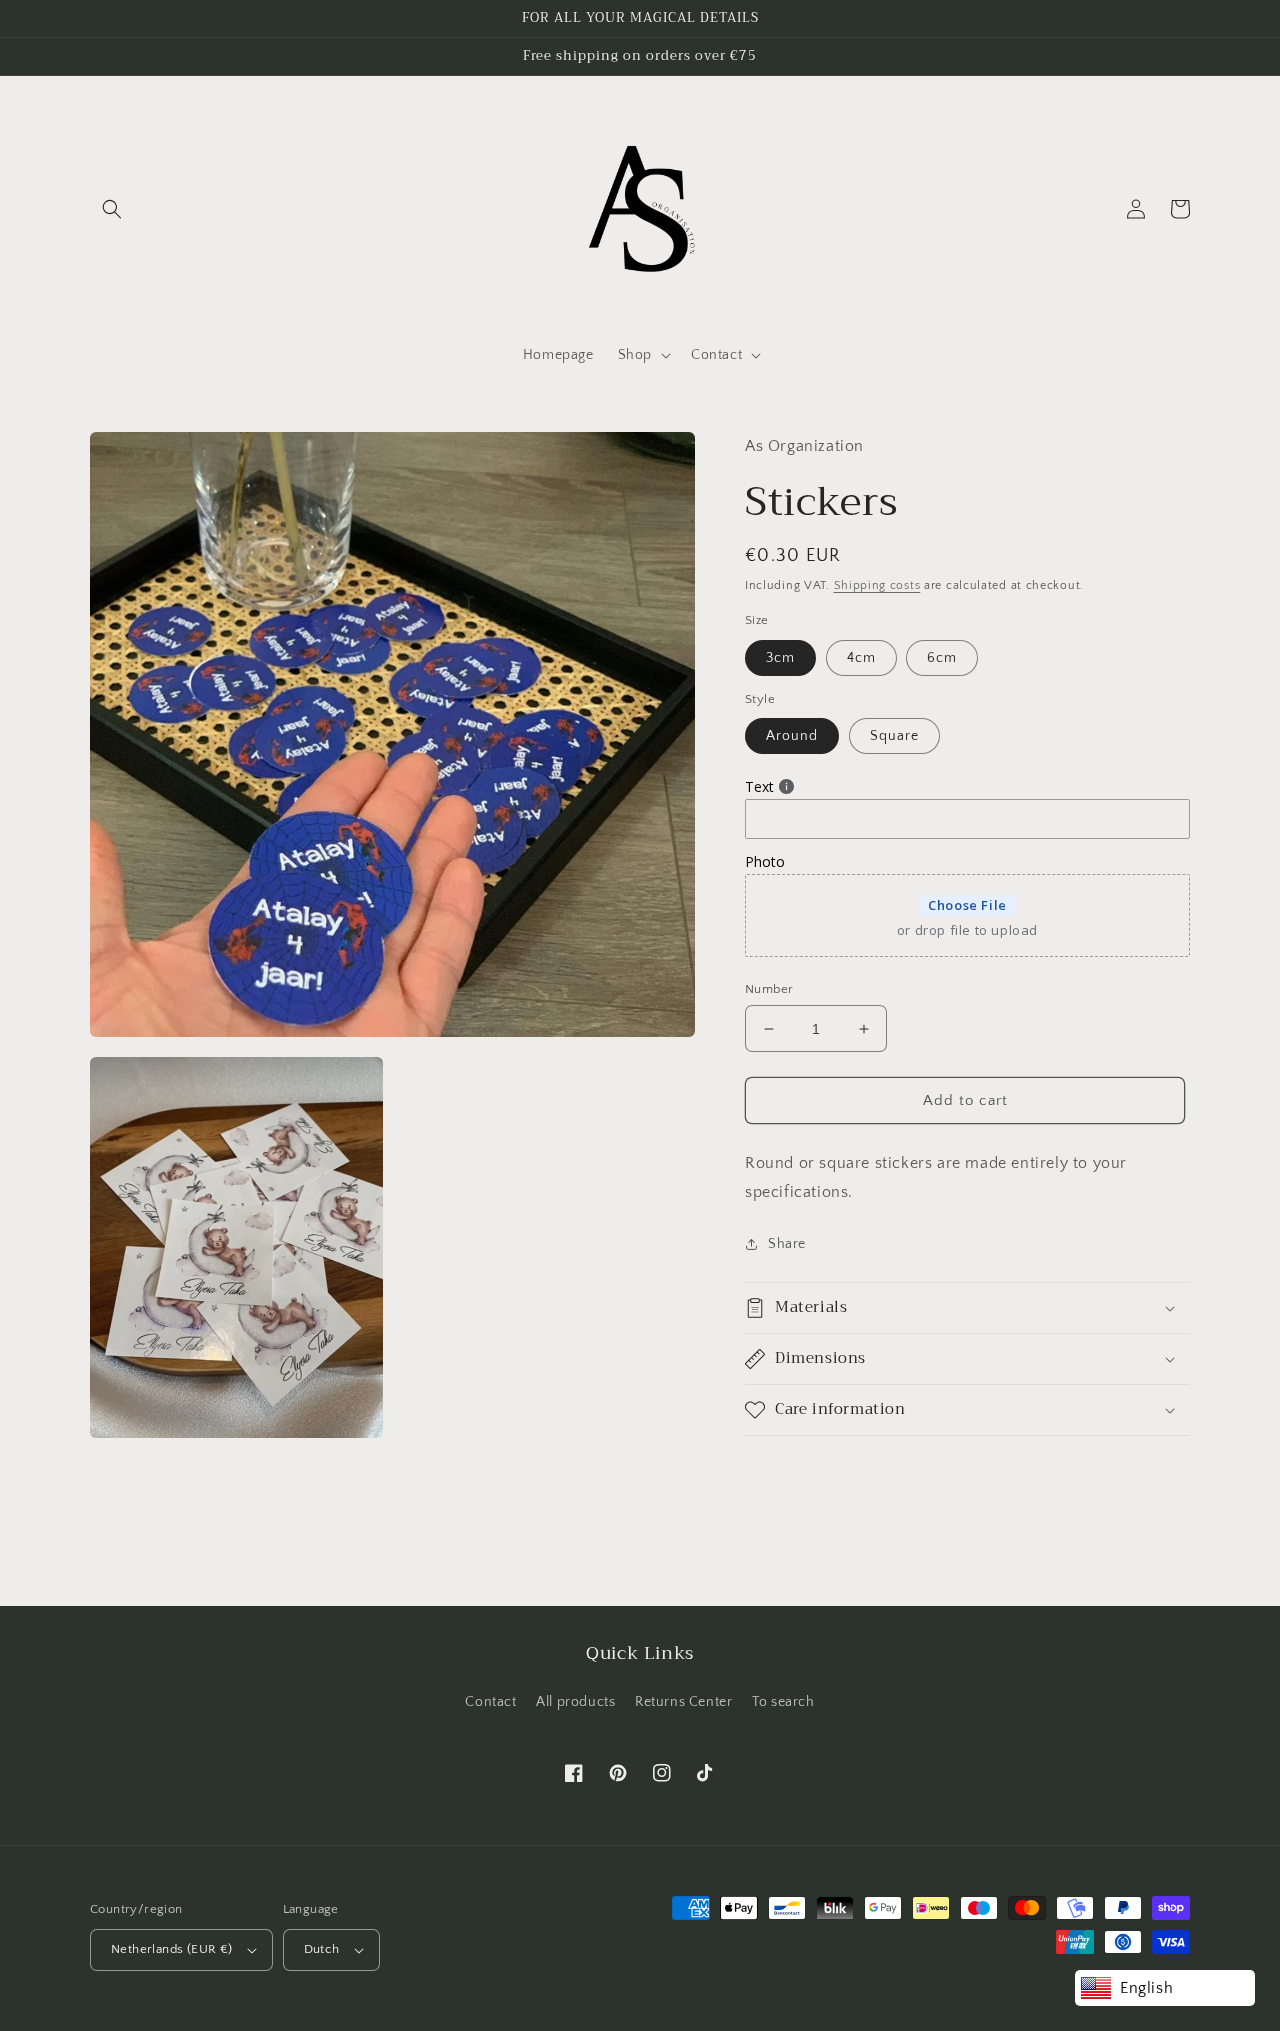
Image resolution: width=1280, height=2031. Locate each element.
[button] (112, 209)
